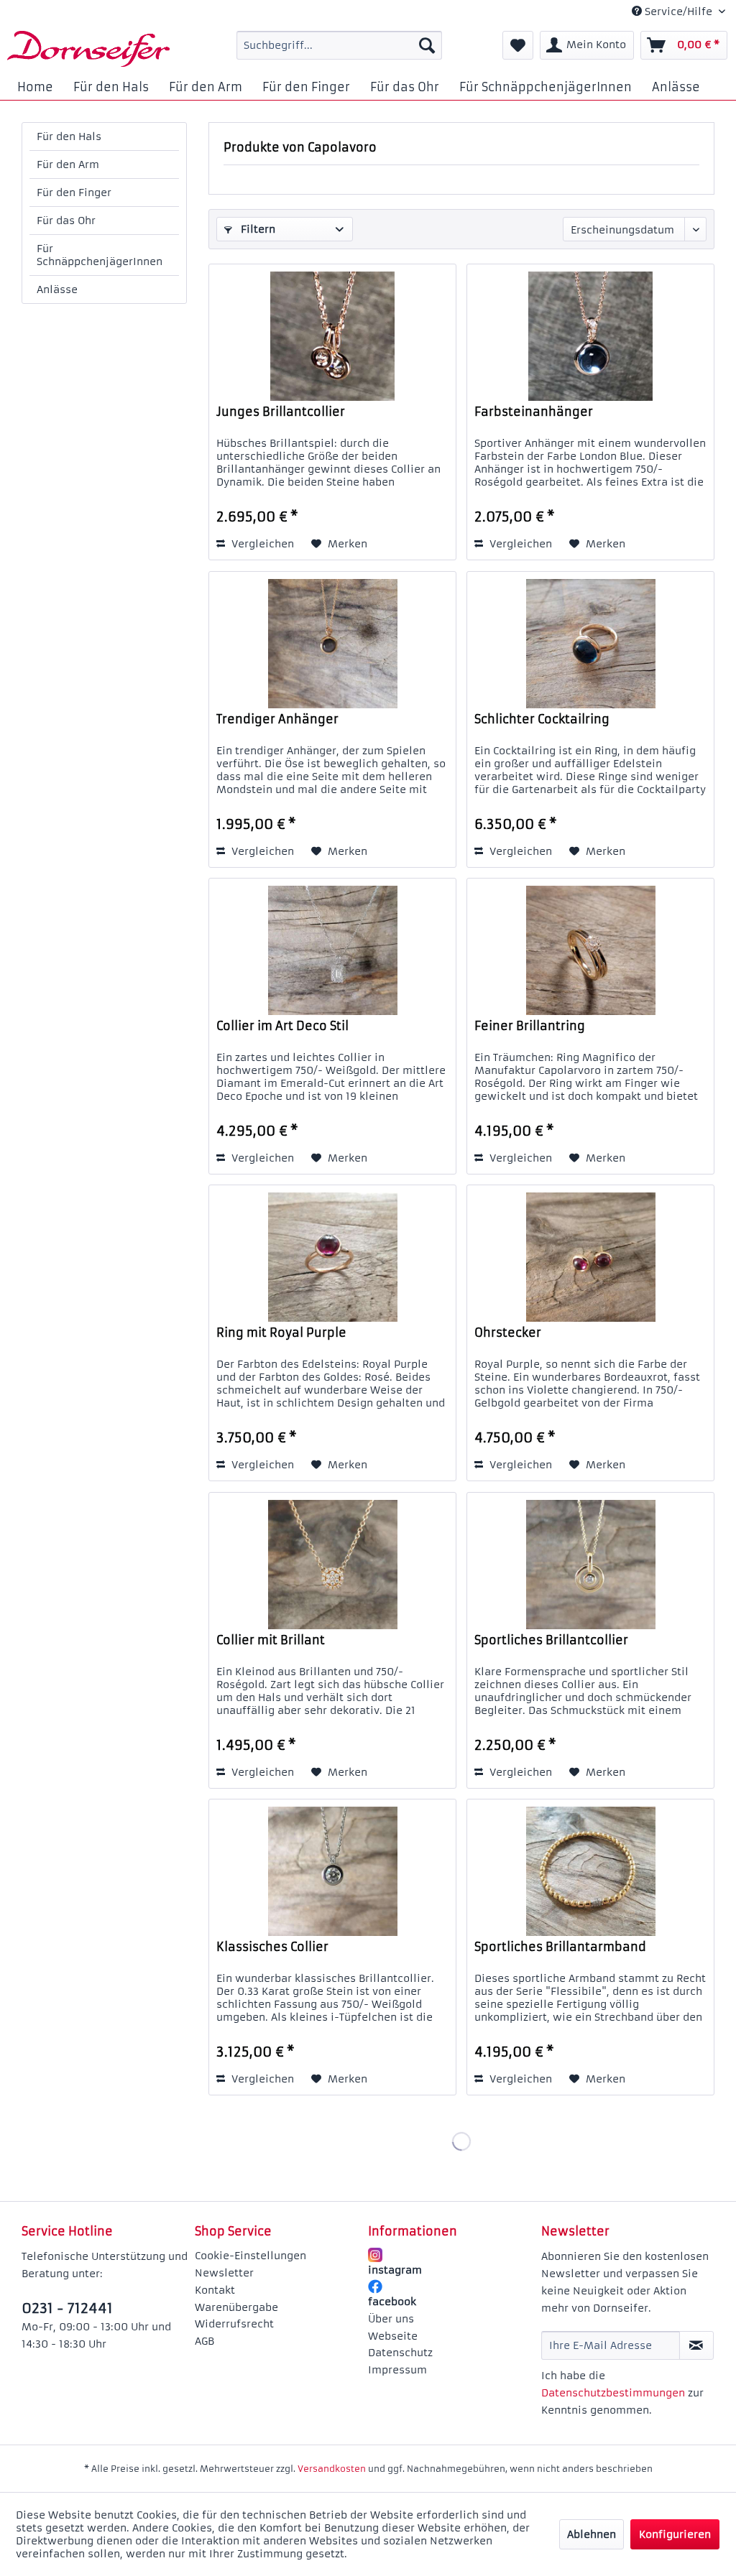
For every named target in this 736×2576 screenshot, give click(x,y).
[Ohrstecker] (590, 1257)
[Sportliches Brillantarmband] (590, 1871)
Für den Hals (69, 136)
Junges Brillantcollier (281, 412)
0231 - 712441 (67, 2308)
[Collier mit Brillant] (332, 1565)
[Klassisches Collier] (332, 1871)
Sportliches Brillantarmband (560, 1947)
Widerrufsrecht (234, 2324)
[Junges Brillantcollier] (332, 336)
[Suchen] (427, 45)
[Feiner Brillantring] (590, 950)
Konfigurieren (675, 2534)
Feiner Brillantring (530, 1026)
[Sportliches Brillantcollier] (590, 1565)
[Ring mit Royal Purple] (332, 1257)
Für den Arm (68, 165)
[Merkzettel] (518, 45)
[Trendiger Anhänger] (332, 644)
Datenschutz (400, 2353)
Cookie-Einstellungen (250, 2256)
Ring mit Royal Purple (281, 1333)
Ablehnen (592, 2534)
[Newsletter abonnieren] (696, 2345)
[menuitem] (340, 45)
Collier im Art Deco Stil (282, 1026)
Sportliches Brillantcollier (551, 1640)
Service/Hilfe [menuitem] (678, 11)
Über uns (391, 2319)
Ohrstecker (508, 1333)
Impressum (397, 2370)
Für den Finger (74, 193)
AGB (204, 2341)
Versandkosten (332, 2469)
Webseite (393, 2336)
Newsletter (224, 2273)
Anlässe (57, 289)
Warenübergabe (236, 2307)
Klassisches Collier (272, 1947)
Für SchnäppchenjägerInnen (100, 255)
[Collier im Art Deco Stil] (332, 950)
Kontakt (215, 2290)
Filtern (257, 229)
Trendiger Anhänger (277, 719)
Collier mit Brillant (271, 1640)
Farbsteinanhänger (534, 412)
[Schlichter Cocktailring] (590, 644)
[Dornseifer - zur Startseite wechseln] (88, 49)
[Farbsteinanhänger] (590, 336)
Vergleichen (261, 544)
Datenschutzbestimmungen (613, 2393)
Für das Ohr (66, 221)
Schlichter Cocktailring (542, 719)
